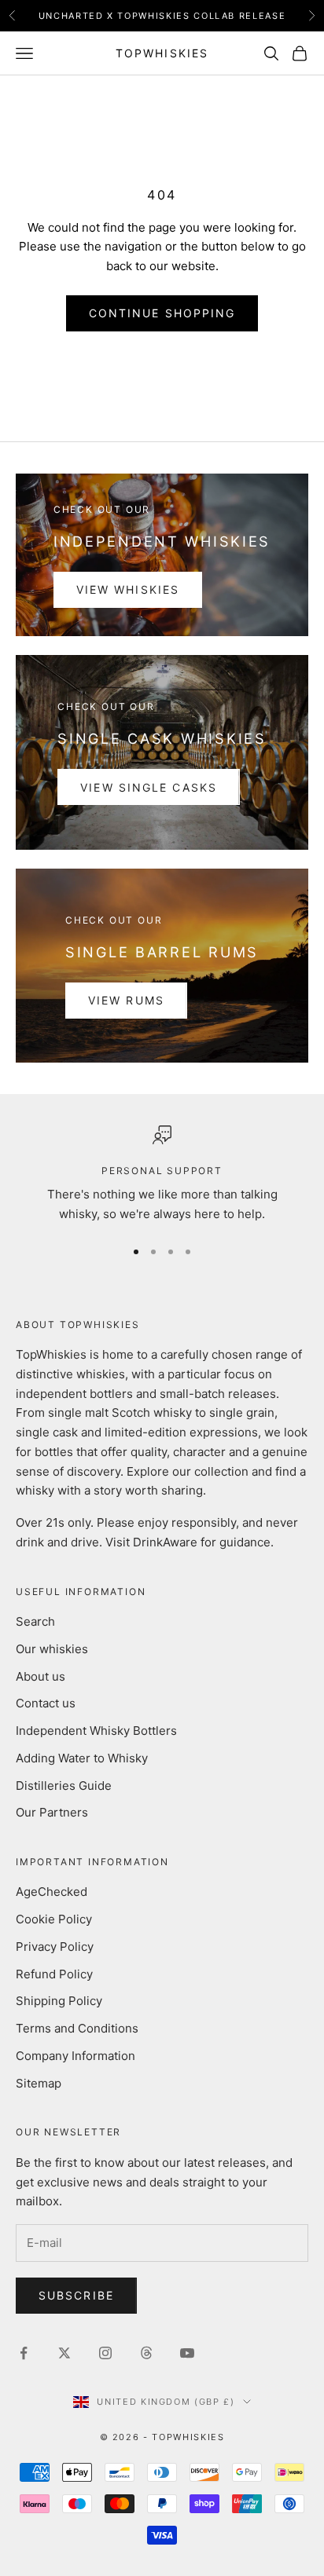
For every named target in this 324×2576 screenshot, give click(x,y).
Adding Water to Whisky (82, 1758)
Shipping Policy (59, 2001)
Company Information (75, 2056)
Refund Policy (54, 1974)
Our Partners (52, 1812)
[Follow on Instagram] (105, 2353)
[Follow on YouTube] (187, 2353)
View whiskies (128, 589)
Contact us (46, 1703)
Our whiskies (52, 1649)
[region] (162, 1175)
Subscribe (76, 2295)
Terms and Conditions (77, 2028)
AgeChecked (52, 1892)
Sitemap (39, 2083)
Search (35, 1621)
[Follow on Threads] (146, 2353)
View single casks (149, 787)
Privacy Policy (55, 1947)
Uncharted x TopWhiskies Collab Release (162, 16)
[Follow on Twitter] (64, 2353)
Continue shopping (162, 313)
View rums (126, 1000)
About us (40, 1676)
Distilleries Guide (64, 1786)
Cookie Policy (54, 1919)
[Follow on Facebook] (24, 2353)
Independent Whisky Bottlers (96, 1731)
